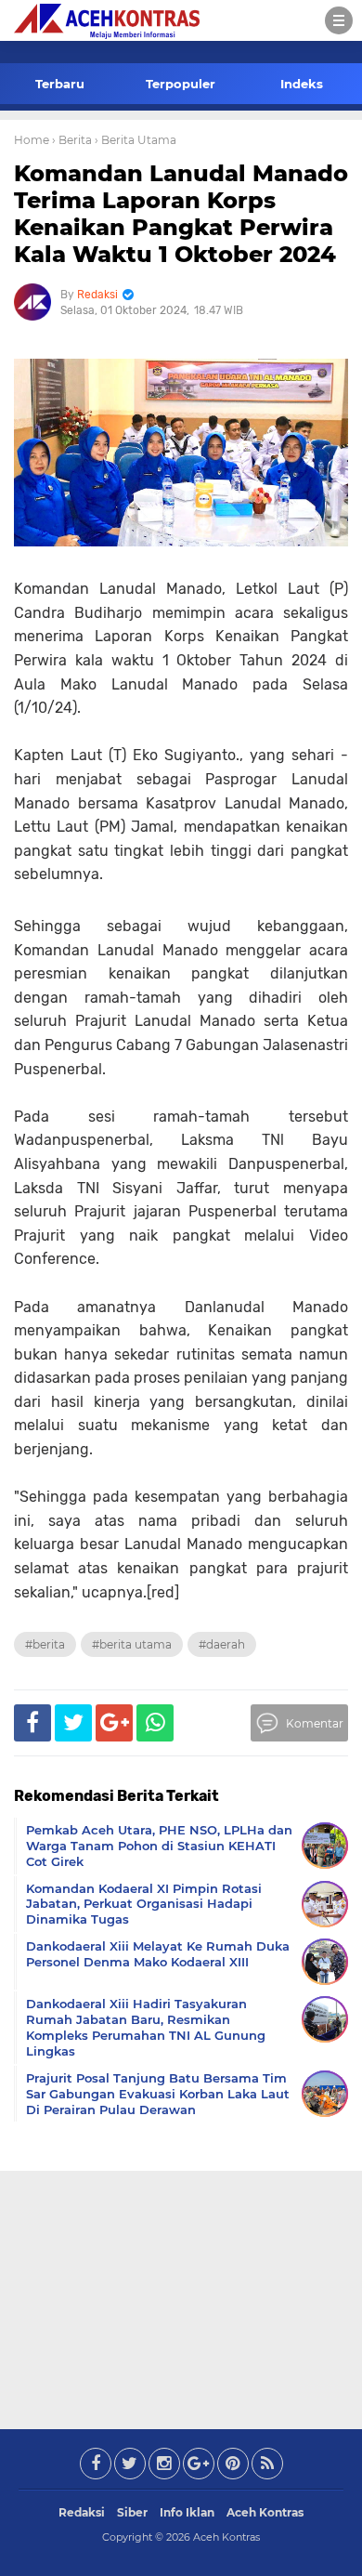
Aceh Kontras (265, 2512)
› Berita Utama (136, 140)
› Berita (72, 140)
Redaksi (82, 2512)
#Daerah (222, 1644)
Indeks (302, 84)
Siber (132, 2512)
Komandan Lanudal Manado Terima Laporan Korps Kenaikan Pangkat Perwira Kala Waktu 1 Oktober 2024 (181, 213)
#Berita (45, 1644)
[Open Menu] (339, 20)
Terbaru (60, 84)
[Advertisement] (181, 2296)
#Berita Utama (132, 1644)
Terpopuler (181, 84)
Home (32, 140)
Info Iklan (187, 2512)
